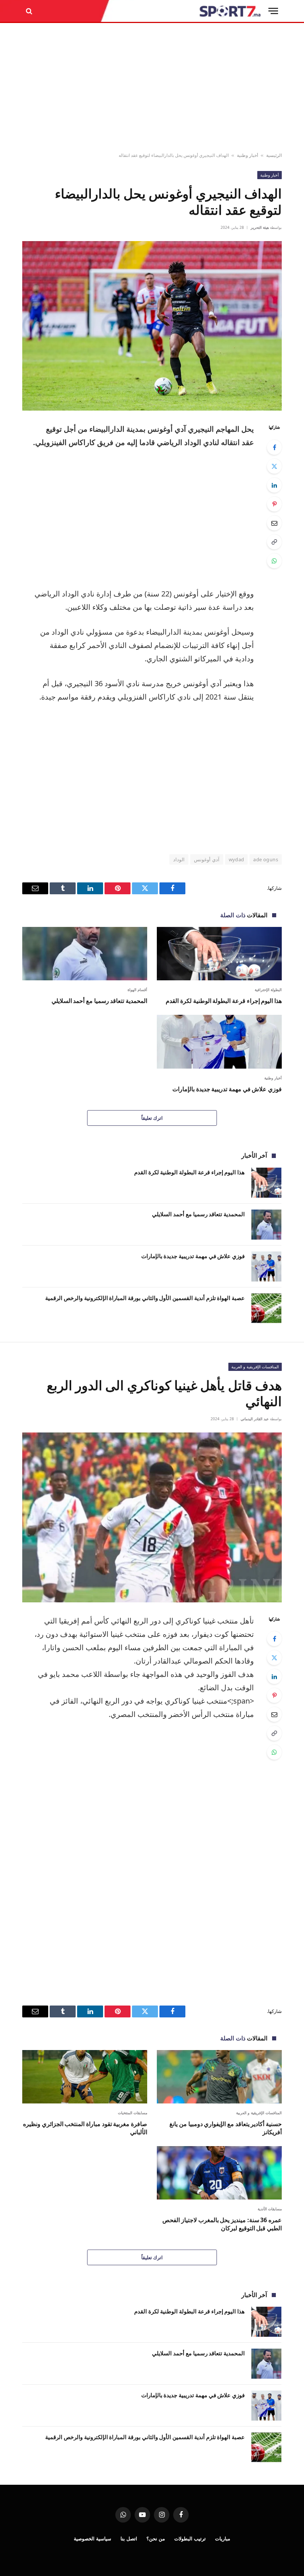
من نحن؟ (156, 2539)
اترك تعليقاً (152, 1118)
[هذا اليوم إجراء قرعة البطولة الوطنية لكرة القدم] (219, 954)
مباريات (223, 2539)
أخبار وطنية (247, 155)
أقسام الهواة (138, 990)
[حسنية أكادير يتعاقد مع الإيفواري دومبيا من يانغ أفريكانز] (219, 2077)
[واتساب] (274, 561)
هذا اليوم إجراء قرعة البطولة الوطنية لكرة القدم (224, 1001)
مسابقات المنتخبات (133, 2113)
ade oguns (266, 859)
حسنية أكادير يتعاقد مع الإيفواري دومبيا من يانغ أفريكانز (226, 2128)
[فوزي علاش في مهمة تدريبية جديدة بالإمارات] (219, 1042)
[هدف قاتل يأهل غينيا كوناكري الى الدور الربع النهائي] (152, 1517)
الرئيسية (274, 155)
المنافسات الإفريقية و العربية (255, 1367)
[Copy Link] (274, 542)
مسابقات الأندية (270, 2209)
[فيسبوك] (274, 447)
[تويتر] (274, 466)
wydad (237, 859)
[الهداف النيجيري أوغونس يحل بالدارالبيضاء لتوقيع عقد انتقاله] (152, 326)
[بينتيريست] (274, 504)
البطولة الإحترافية (268, 990)
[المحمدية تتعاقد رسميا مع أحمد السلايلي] (85, 954)
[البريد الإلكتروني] (274, 523)
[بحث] (30, 11)
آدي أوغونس (206, 859)
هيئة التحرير (260, 227)
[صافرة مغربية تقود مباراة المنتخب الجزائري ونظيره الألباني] (85, 2077)
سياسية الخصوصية (92, 2539)
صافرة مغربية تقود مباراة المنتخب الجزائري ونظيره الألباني (85, 2128)
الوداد (179, 859)
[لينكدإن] (274, 485)
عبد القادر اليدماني (255, 1419)
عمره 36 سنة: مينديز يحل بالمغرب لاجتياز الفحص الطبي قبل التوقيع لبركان (222, 2224)
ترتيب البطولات (190, 2539)
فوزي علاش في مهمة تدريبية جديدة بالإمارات (227, 1089)
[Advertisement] (152, 88)
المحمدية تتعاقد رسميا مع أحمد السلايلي (99, 1001)
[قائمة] (273, 11)
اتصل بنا (129, 2539)
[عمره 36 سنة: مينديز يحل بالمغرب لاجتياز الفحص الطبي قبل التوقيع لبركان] (219, 2173)
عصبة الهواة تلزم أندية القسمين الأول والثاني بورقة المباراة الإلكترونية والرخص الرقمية (145, 1298)
